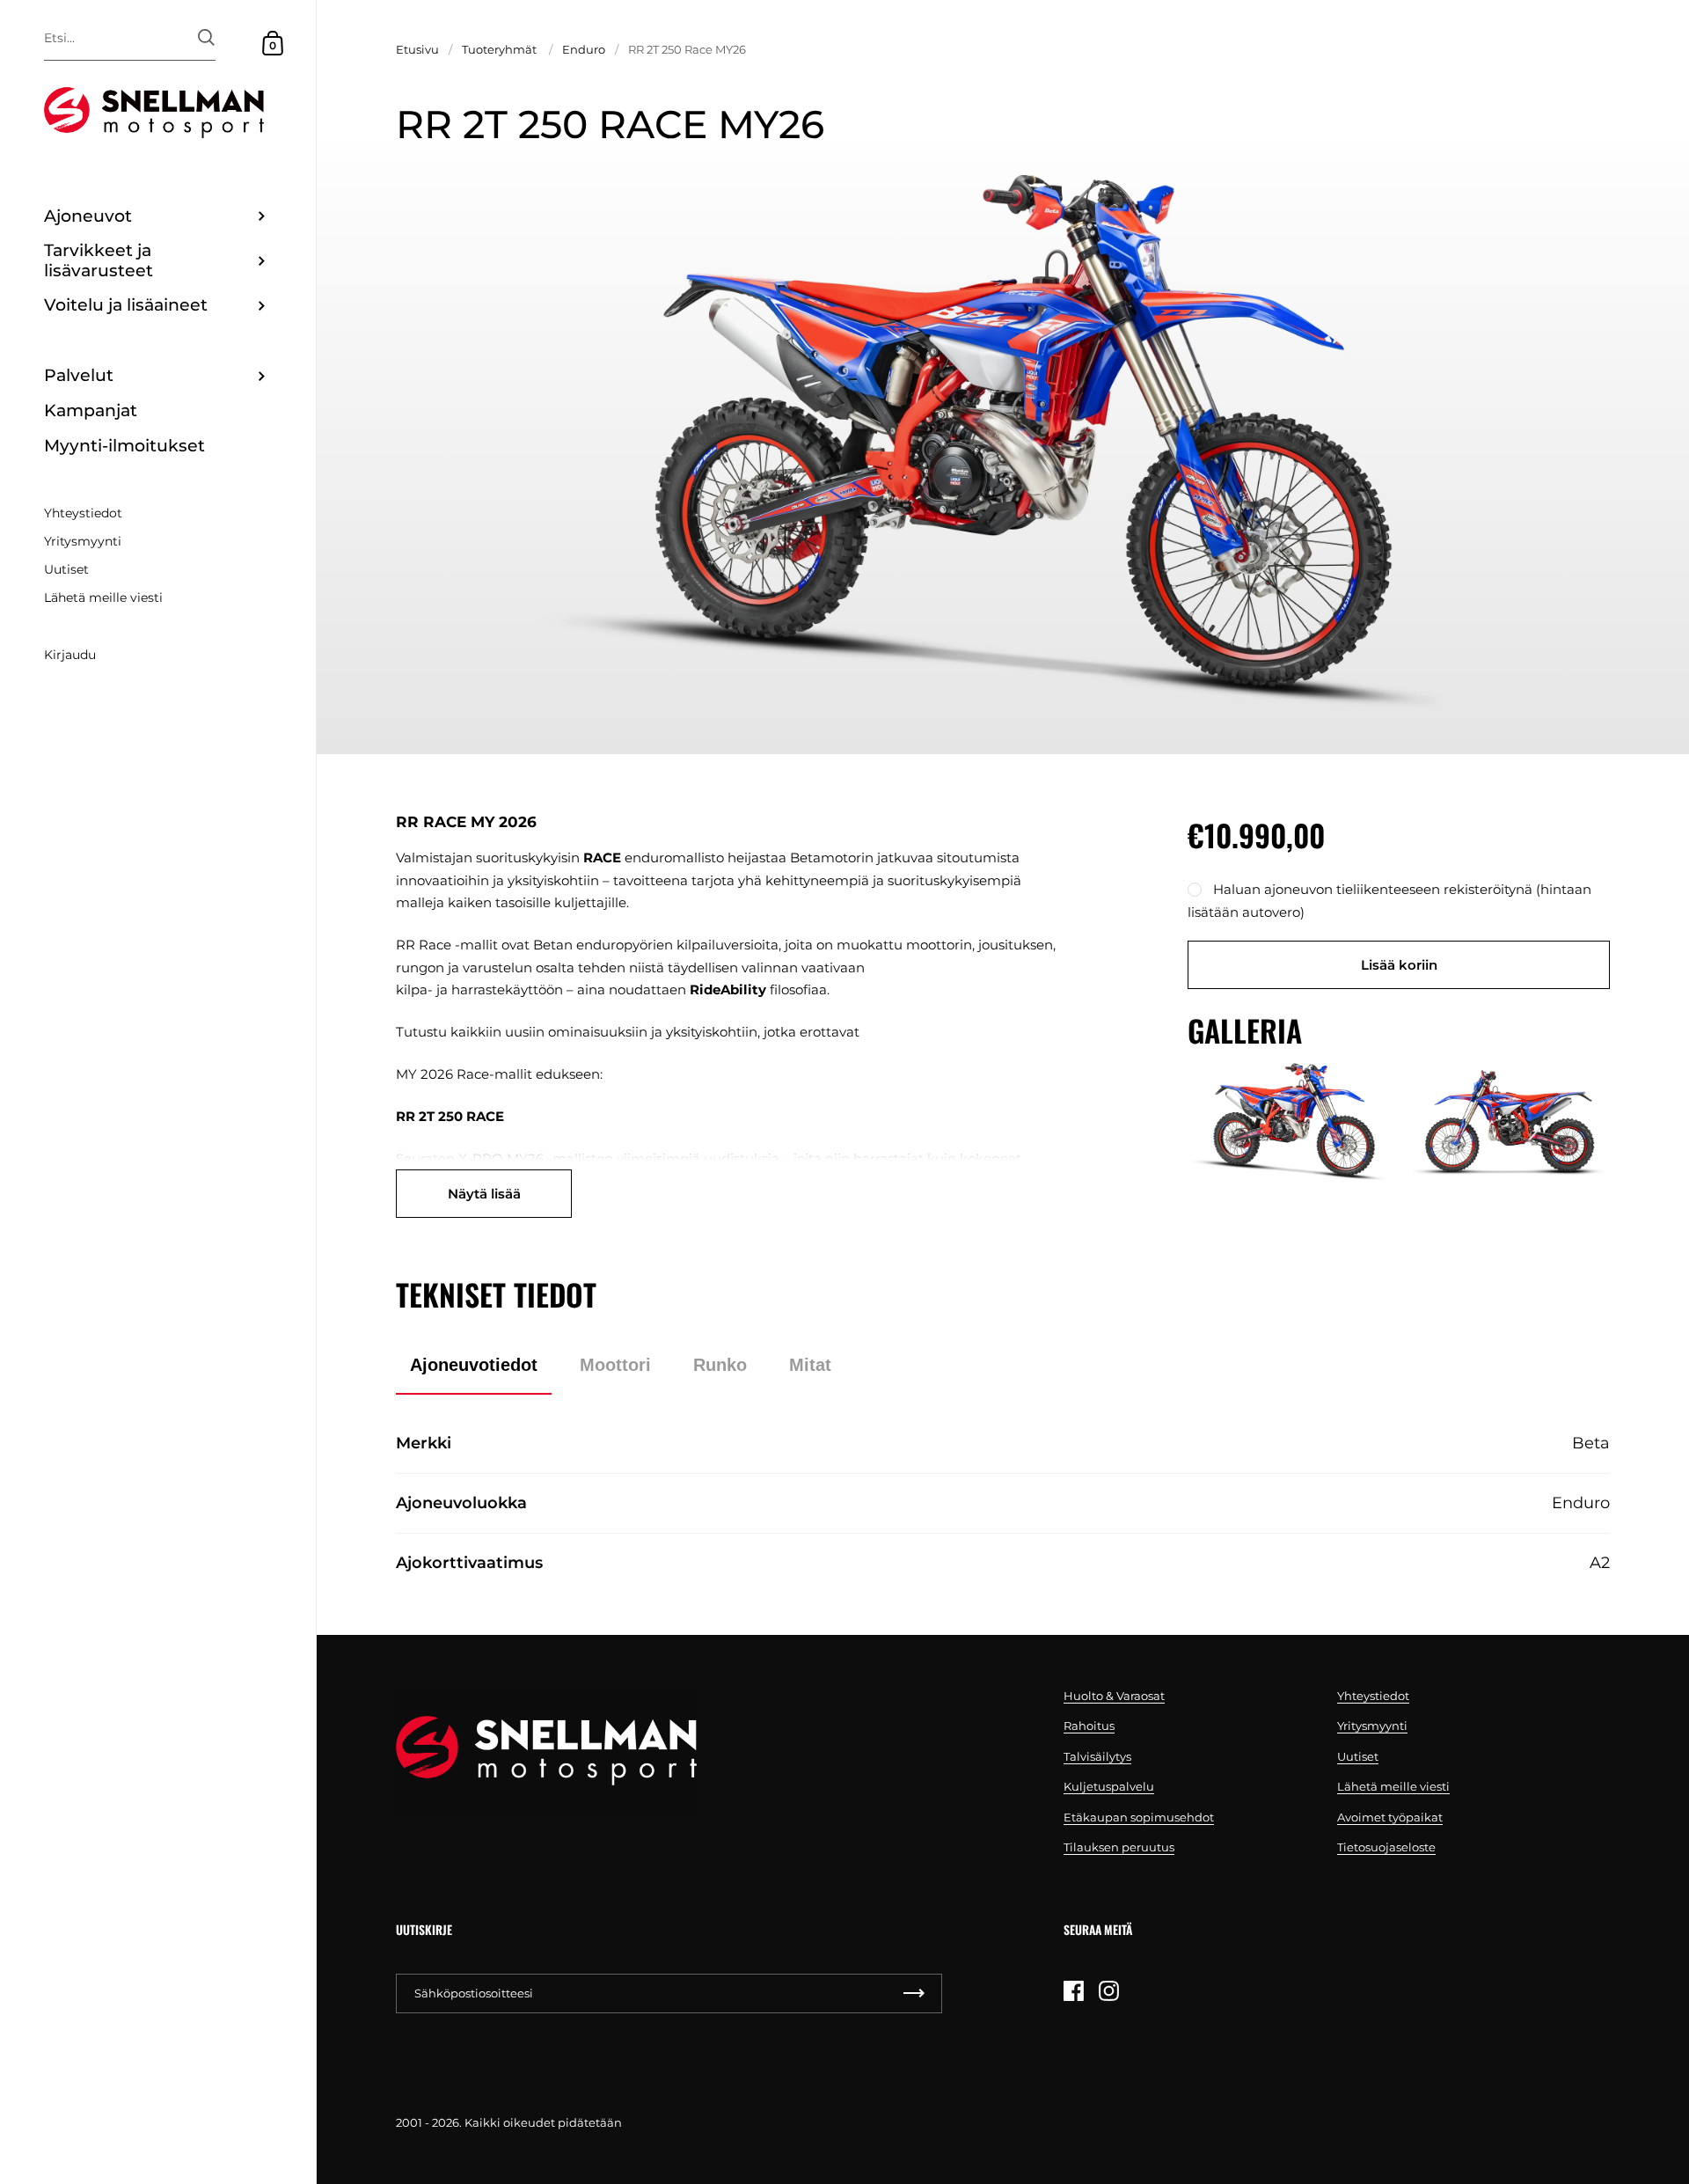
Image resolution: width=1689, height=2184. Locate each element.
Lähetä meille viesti (1393, 1786)
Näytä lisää (484, 1194)
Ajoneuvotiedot (474, 1365)
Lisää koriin (1399, 965)
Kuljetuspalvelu (1109, 1786)
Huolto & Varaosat (1114, 1696)
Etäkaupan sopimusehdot (1139, 1817)
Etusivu (417, 49)
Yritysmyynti (1372, 1726)
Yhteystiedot (1373, 1696)
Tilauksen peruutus (1119, 1847)
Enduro (584, 49)
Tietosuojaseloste (1386, 1847)
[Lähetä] (206, 37)
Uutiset (1358, 1756)
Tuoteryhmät (499, 49)
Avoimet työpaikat (1390, 1817)
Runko (720, 1365)
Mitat (810, 1365)
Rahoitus (1089, 1726)
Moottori (615, 1365)
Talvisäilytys (1097, 1756)
